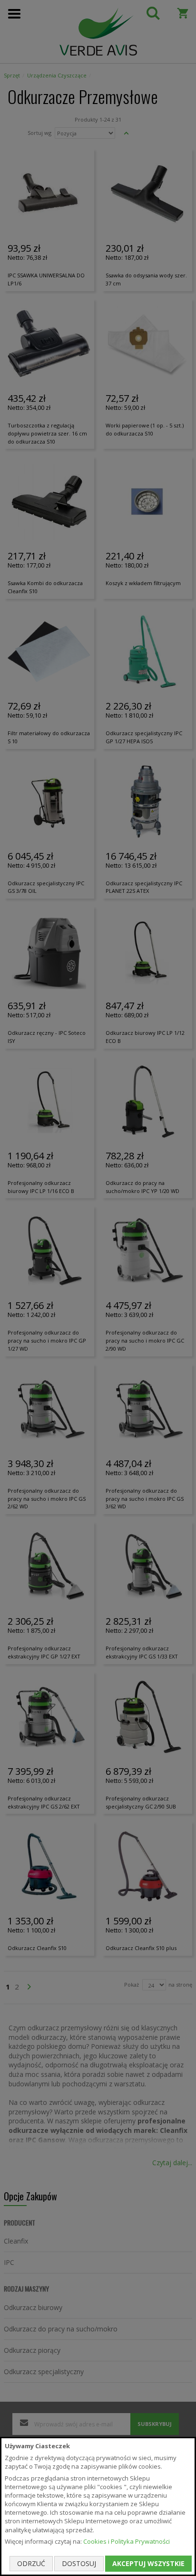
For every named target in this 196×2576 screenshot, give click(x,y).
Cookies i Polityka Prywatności (127, 2541)
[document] (98, 2506)
